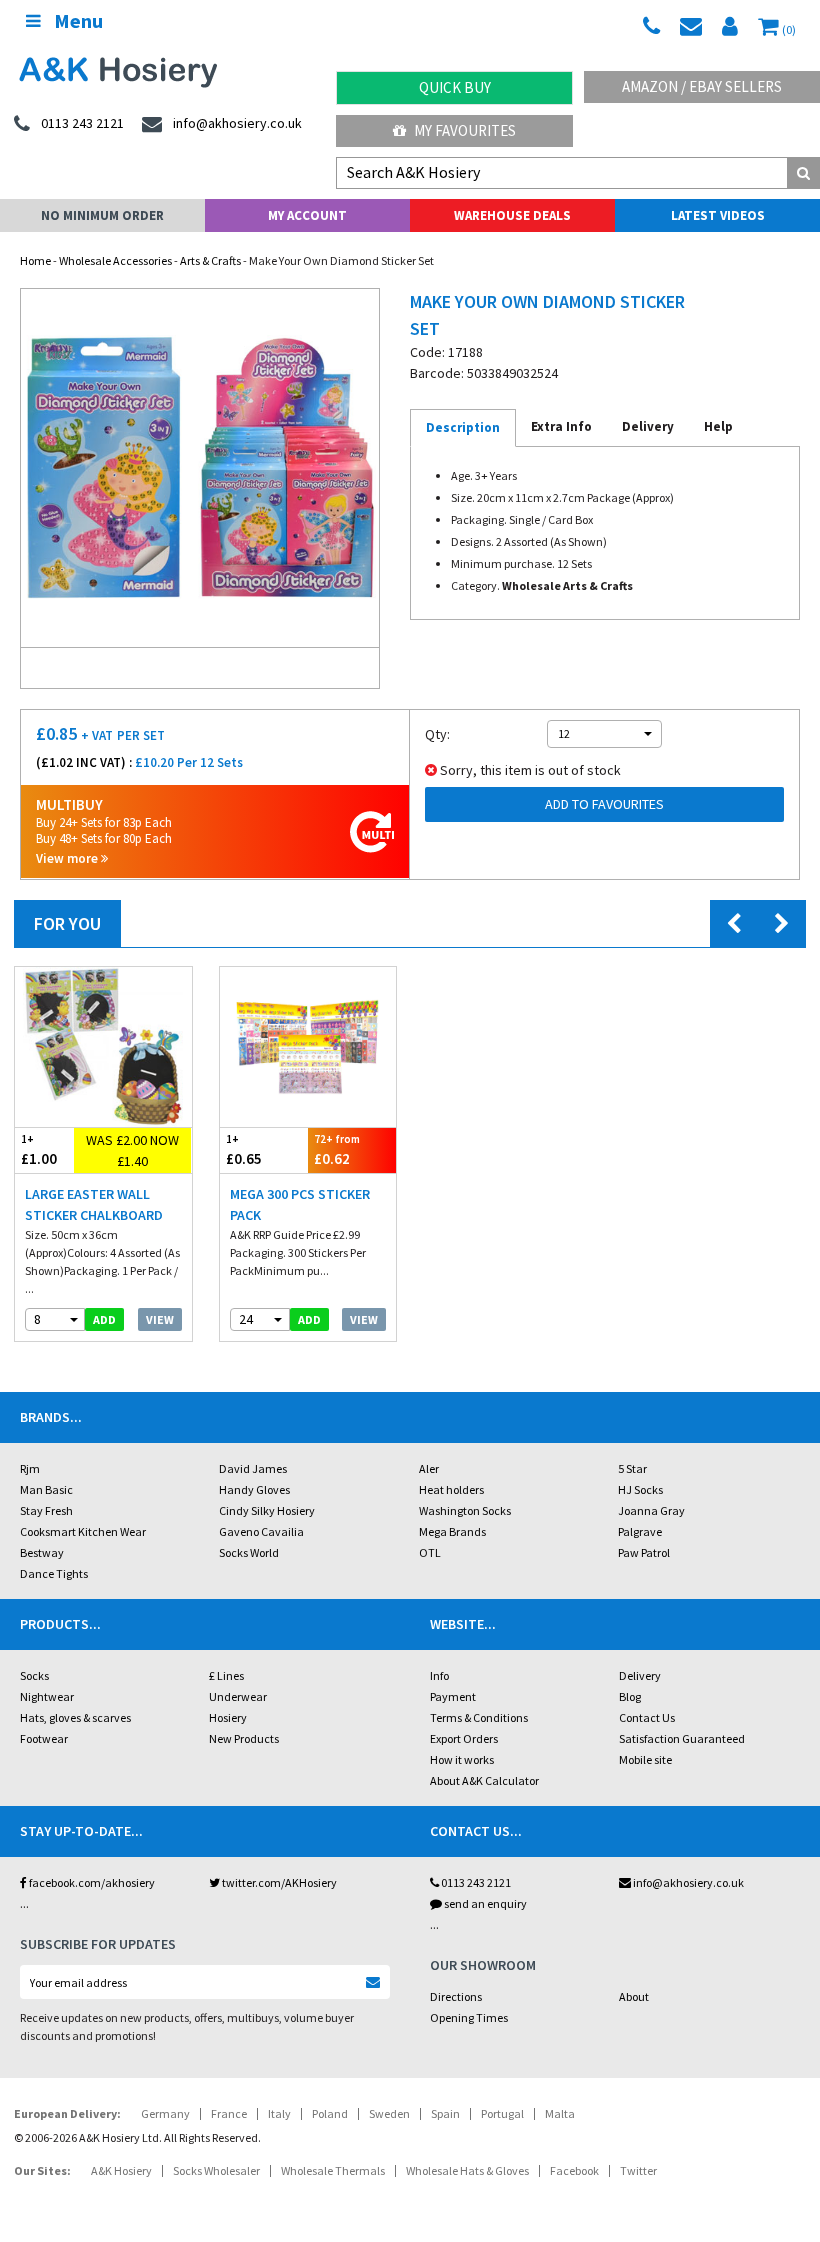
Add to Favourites (604, 804)
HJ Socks (640, 1489)
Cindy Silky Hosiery (267, 1510)
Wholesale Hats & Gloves (467, 2170)
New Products (244, 1738)
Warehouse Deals (512, 215)
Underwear (238, 1696)
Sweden (389, 2113)
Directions (456, 1996)
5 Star (632, 1468)
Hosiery (228, 1717)
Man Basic (46, 1489)
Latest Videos (718, 215)
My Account (307, 215)
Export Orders (464, 1738)
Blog (630, 1696)
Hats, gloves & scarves (75, 1717)
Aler (429, 1468)
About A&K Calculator (484, 1780)
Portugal (502, 2113)
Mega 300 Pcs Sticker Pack (300, 1204)
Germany (165, 2113)
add (104, 1319)
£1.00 (39, 1150)
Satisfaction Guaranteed (682, 1738)
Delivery (640, 1675)
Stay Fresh (46, 1510)
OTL (430, 1552)
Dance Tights (54, 1573)
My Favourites (463, 130)
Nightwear (47, 1696)
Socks (34, 1675)
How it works (462, 1759)
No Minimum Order (102, 215)
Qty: (437, 734)
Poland (330, 2113)
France (229, 2113)
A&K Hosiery (121, 2170)
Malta (560, 2113)
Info (439, 1675)
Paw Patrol (644, 1552)
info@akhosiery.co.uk (688, 1882)
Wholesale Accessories (115, 260)
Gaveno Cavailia (261, 1531)
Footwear (44, 1738)
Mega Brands (452, 1531)
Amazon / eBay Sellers (702, 86)
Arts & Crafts (210, 260)
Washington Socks (465, 1510)
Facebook (574, 2170)
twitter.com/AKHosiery (278, 1882)
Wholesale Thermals (333, 2170)
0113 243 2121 (475, 1882)
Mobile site (645, 1759)
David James (253, 1468)
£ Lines (226, 1675)
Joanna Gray (651, 1510)
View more (68, 858)
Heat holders (451, 1489)
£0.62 (337, 1150)
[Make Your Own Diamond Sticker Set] (200, 468)
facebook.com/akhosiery (91, 1882)
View (160, 1319)
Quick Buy (455, 87)
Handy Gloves (254, 1489)
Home (35, 260)
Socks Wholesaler (216, 2170)
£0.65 (244, 1150)
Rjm (30, 1468)
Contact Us (647, 1717)
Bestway (42, 1552)
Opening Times (469, 2017)
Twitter (638, 2170)
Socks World (249, 1552)
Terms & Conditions (479, 1717)
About (634, 1996)
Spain (445, 2113)
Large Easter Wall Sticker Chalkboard (94, 1204)
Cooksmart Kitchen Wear (83, 1531)
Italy (279, 2113)
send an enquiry (484, 1903)
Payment (453, 1696)
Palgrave (640, 1531)
